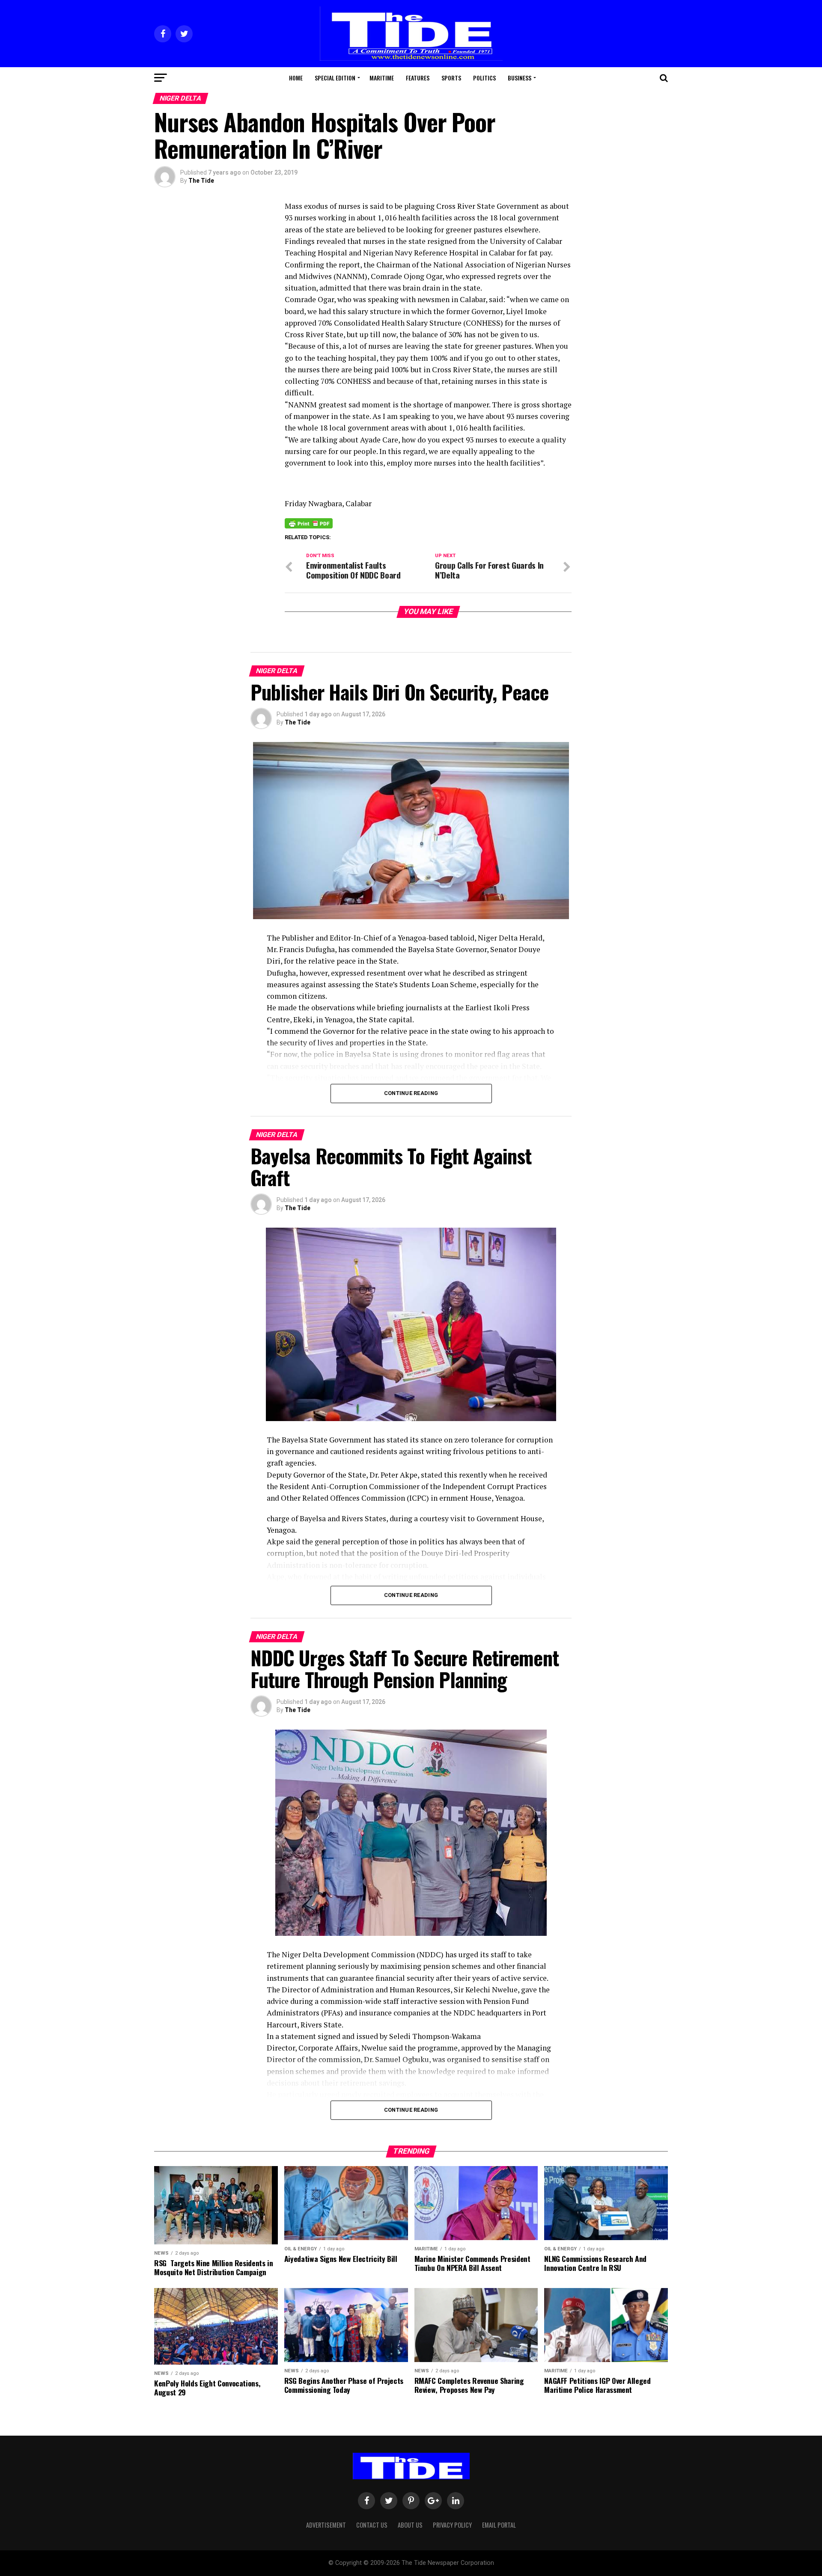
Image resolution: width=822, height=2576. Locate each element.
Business (520, 78)
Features (418, 78)
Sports (451, 78)
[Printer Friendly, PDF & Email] (309, 523)
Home (296, 78)
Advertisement (326, 2525)
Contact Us (372, 2525)
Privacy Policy (452, 2525)
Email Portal (499, 2525)
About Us (410, 2525)
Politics (484, 78)
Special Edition (335, 78)
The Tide (201, 181)
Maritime (382, 78)
